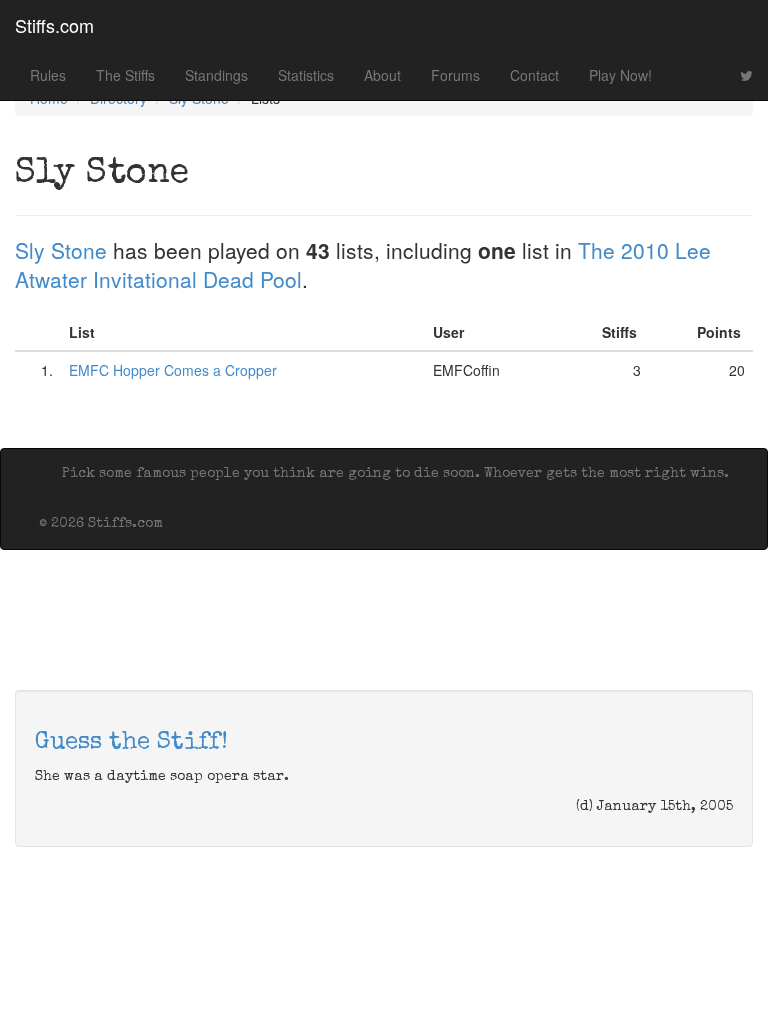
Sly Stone (61, 250)
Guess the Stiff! (131, 743)
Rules (48, 75)
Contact (534, 75)
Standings (216, 75)
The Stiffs (125, 75)
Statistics (306, 75)
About (382, 75)
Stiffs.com (54, 25)
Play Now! (620, 75)
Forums (455, 75)
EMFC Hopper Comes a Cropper (173, 370)
